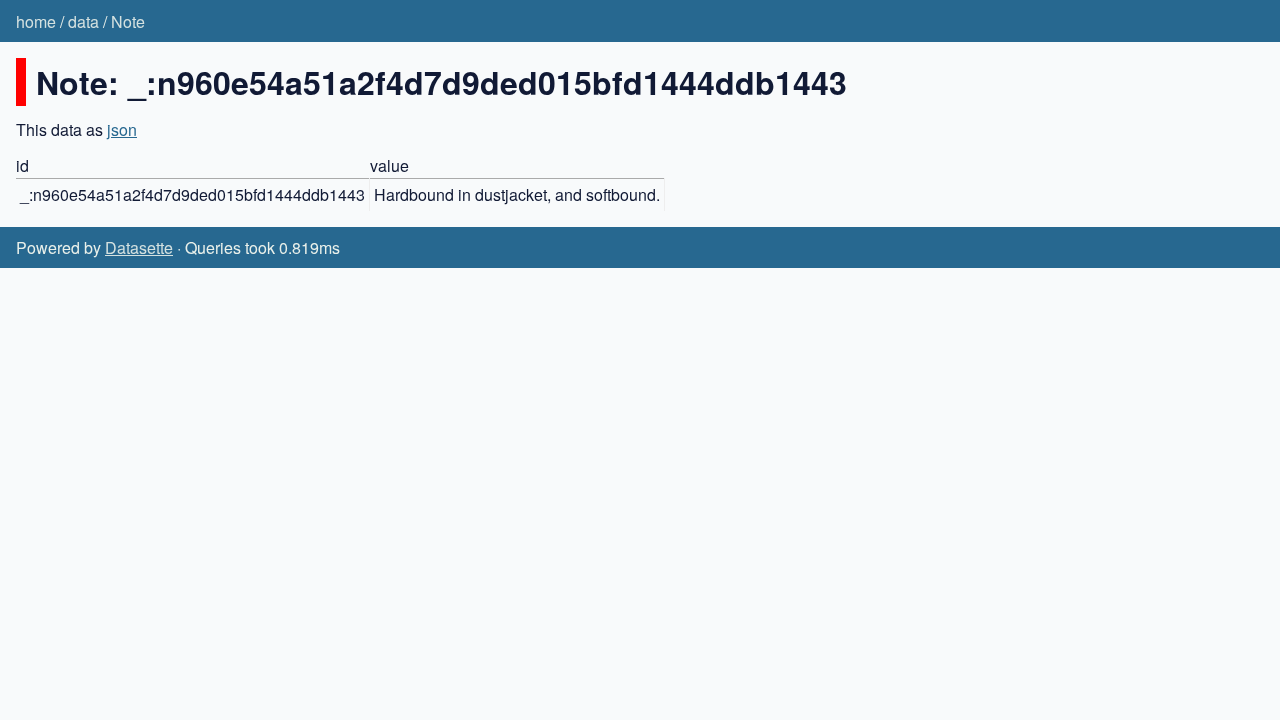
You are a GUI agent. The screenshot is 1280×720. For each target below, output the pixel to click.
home (36, 21)
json (122, 129)
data (83, 21)
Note (128, 21)
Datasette (139, 247)
